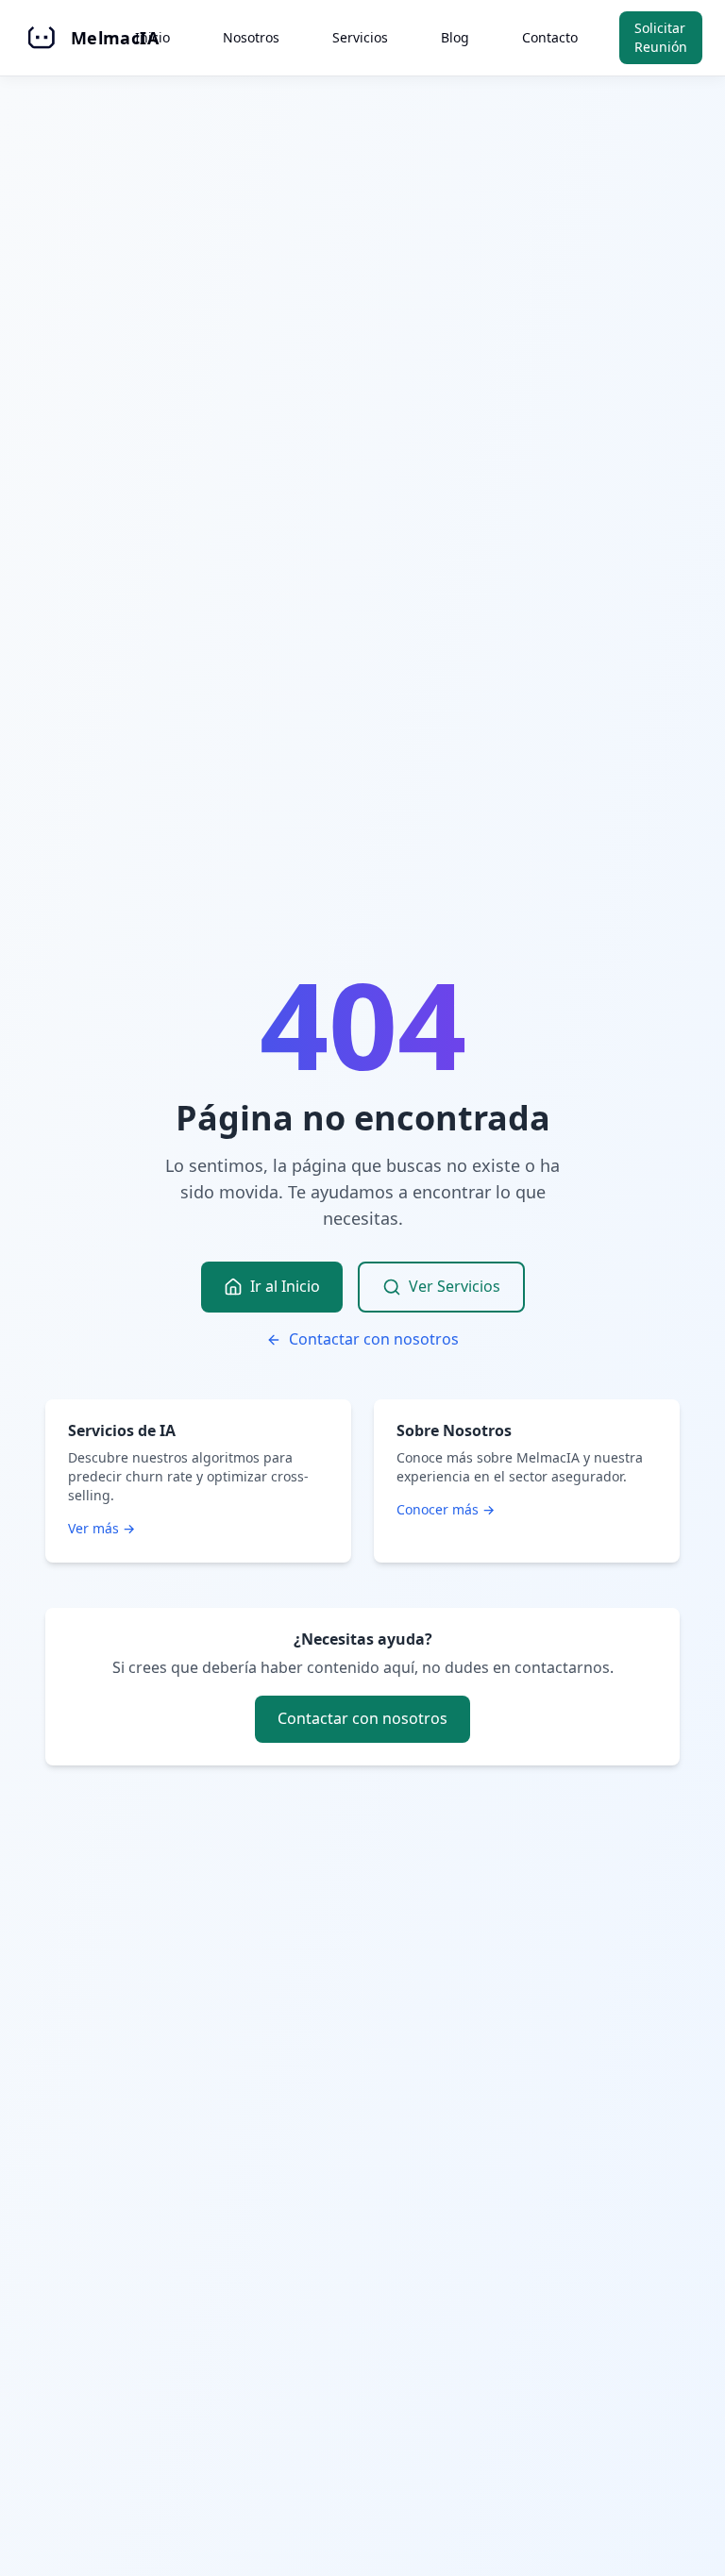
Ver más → (101, 1528)
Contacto (550, 37)
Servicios (360, 37)
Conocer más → (446, 1509)
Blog (455, 37)
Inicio (152, 37)
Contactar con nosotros (374, 1339)
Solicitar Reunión (661, 37)
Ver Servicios (455, 1286)
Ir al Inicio (285, 1286)
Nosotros (251, 37)
